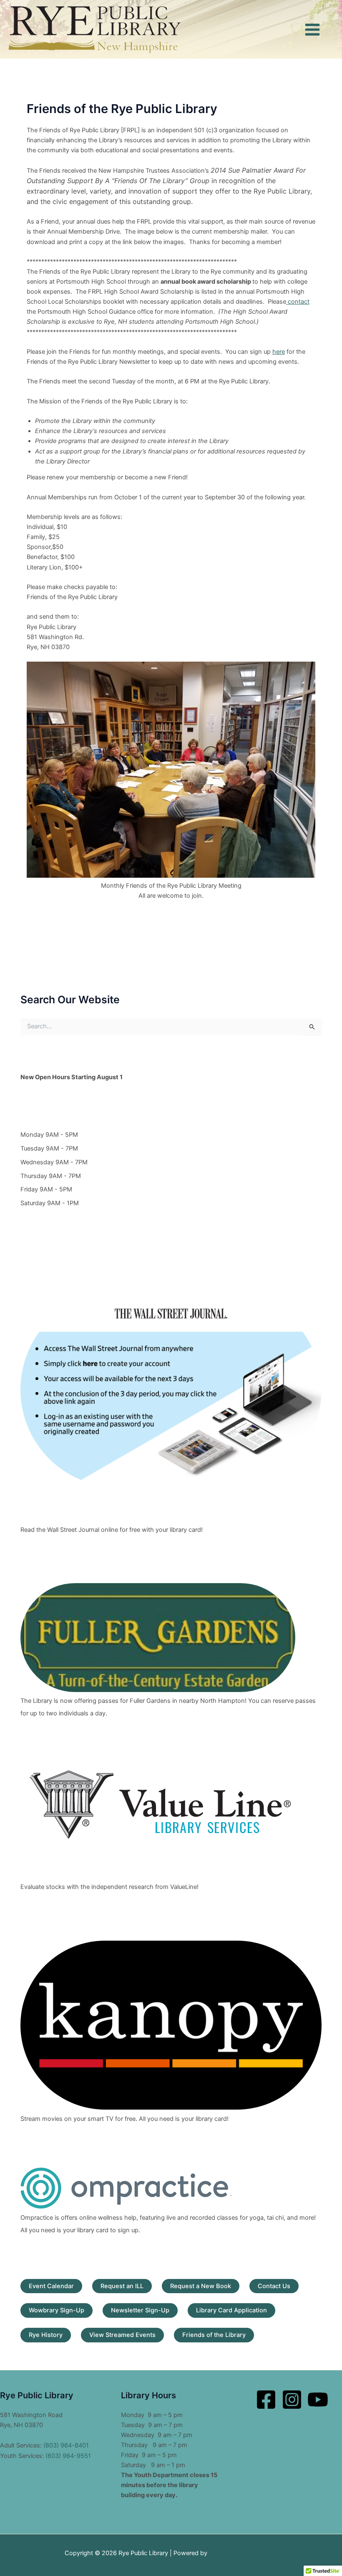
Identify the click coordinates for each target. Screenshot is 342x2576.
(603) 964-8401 (66, 2445)
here (279, 352)
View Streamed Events (122, 2335)
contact (298, 302)
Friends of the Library (214, 2335)
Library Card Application (231, 2310)
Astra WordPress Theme (243, 2553)
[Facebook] (266, 2400)
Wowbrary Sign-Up (57, 2310)
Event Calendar (51, 2286)
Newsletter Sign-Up (140, 2310)
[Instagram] (292, 2400)
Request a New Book (201, 2286)
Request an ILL (122, 2286)
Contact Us (274, 2286)
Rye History (46, 2335)
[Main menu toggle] (312, 30)
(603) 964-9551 (68, 2456)
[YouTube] (318, 2400)
